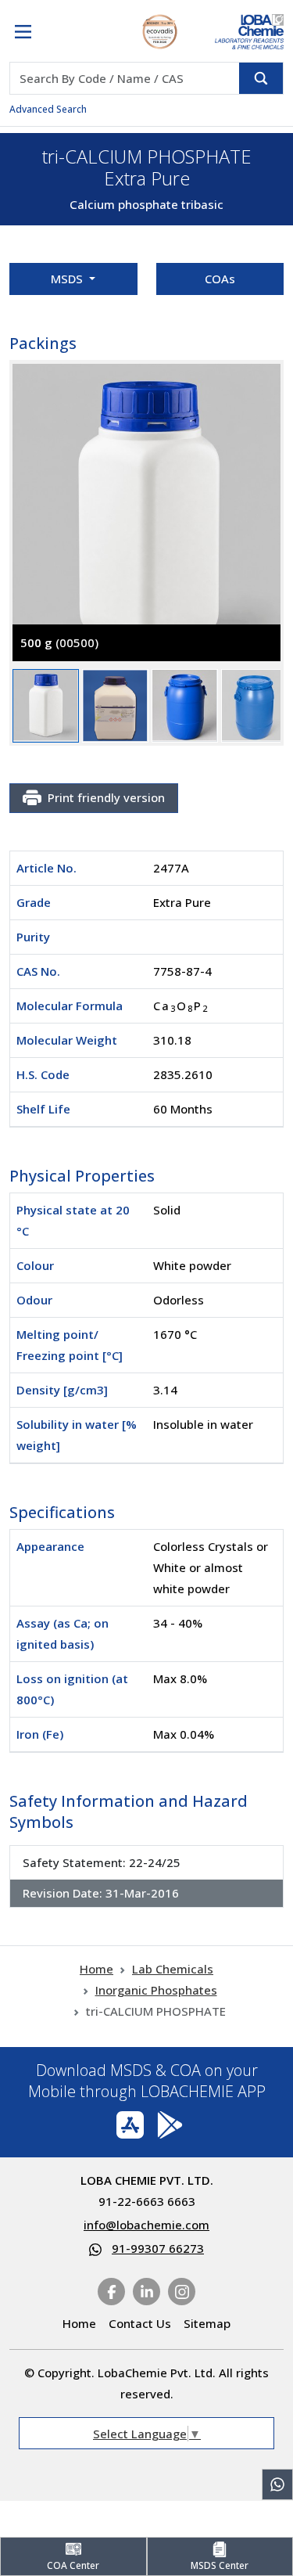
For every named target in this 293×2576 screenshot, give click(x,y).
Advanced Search (48, 109)
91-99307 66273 (158, 2248)
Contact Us (140, 2323)
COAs (220, 279)
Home (96, 1969)
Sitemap (207, 2323)
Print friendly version (106, 797)
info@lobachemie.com (146, 2225)
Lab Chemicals (173, 1969)
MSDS (68, 279)
